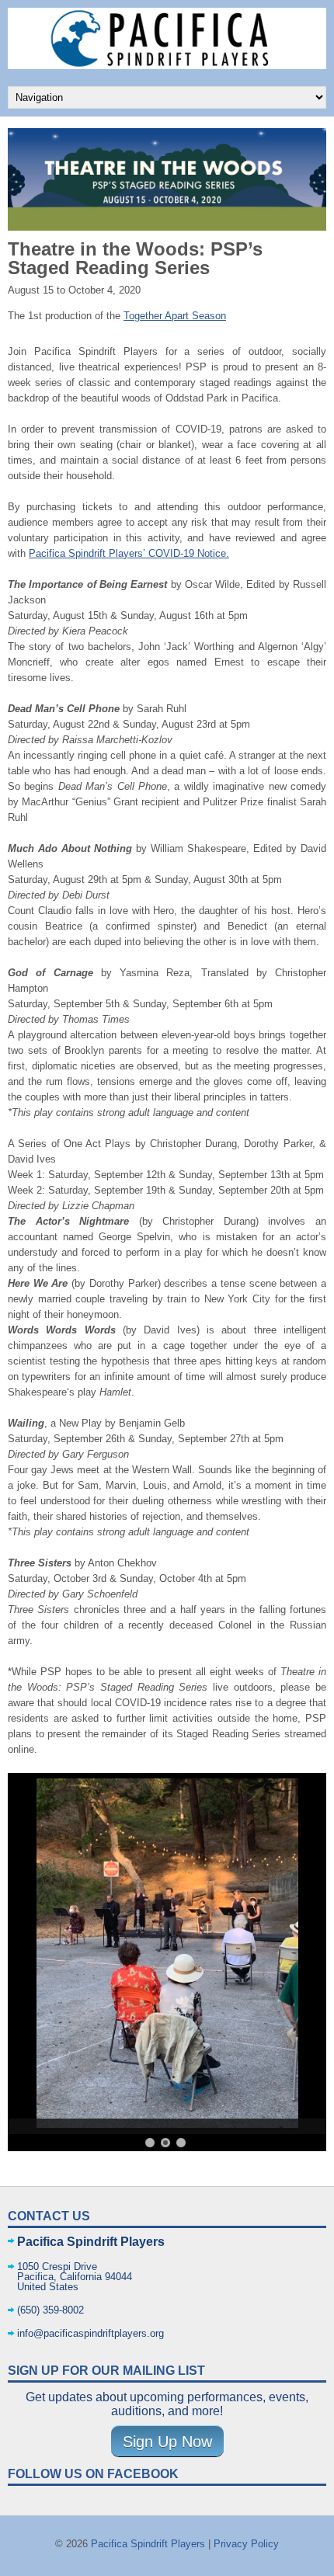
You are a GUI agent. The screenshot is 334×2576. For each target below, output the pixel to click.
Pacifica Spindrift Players (148, 2544)
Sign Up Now (167, 2442)
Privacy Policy (246, 2544)
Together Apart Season (175, 316)
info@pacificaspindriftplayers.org (90, 2333)
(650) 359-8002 (50, 2310)
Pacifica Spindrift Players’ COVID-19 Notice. (129, 553)
